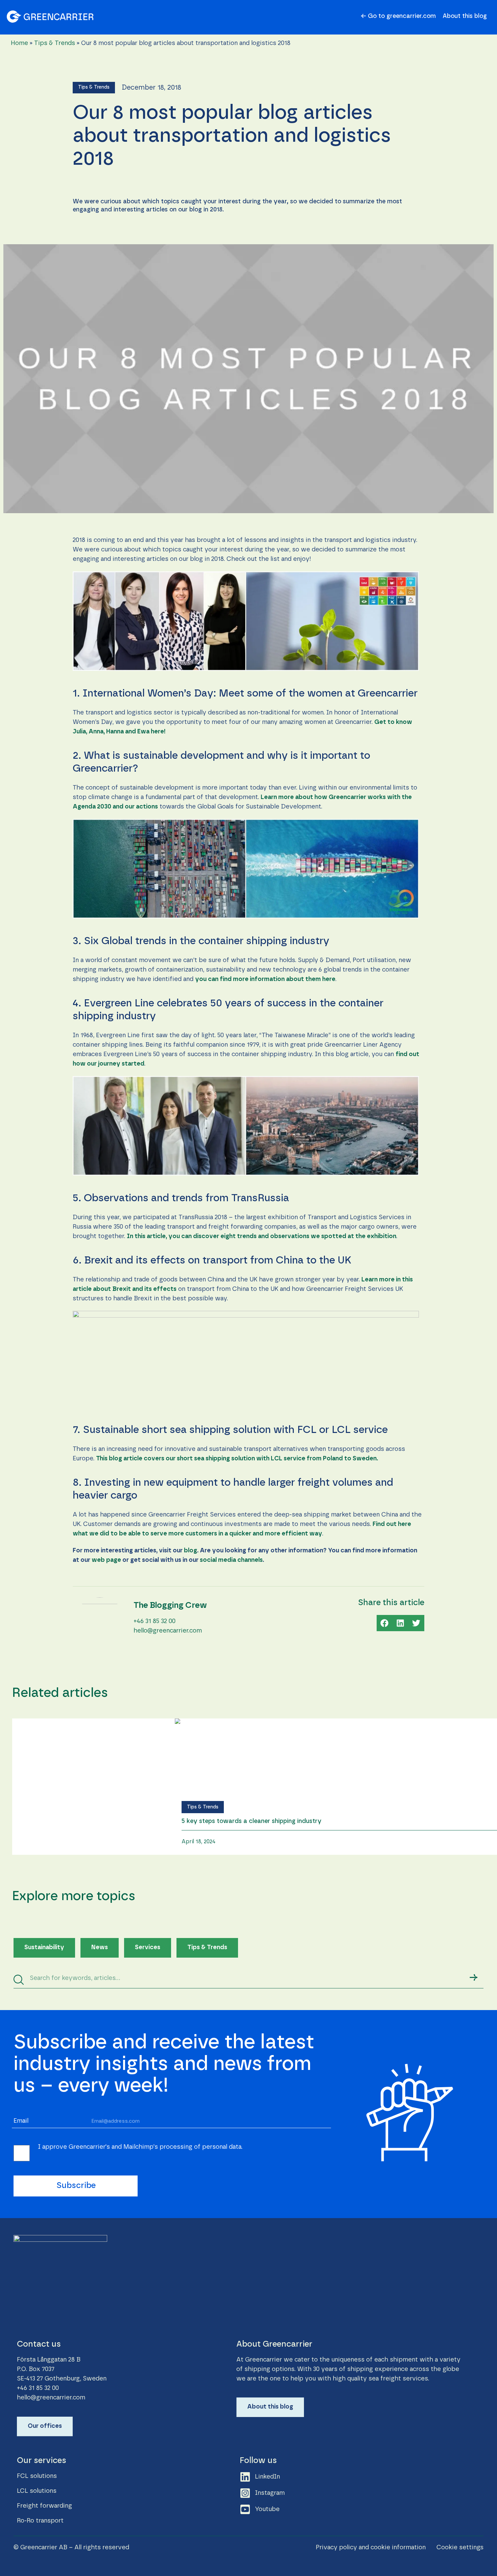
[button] (94, 88)
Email (21, 2121)
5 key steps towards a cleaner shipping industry (252, 1821)
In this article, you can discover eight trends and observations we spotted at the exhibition (262, 1236)
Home (19, 43)
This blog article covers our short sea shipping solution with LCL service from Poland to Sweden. (238, 1459)
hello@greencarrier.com (168, 1631)
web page (106, 1560)
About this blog (465, 16)
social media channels (231, 1560)
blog (191, 1551)
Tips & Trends (55, 43)
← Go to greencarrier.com (398, 16)
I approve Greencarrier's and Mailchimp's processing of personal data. (140, 2147)
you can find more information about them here (265, 979)
